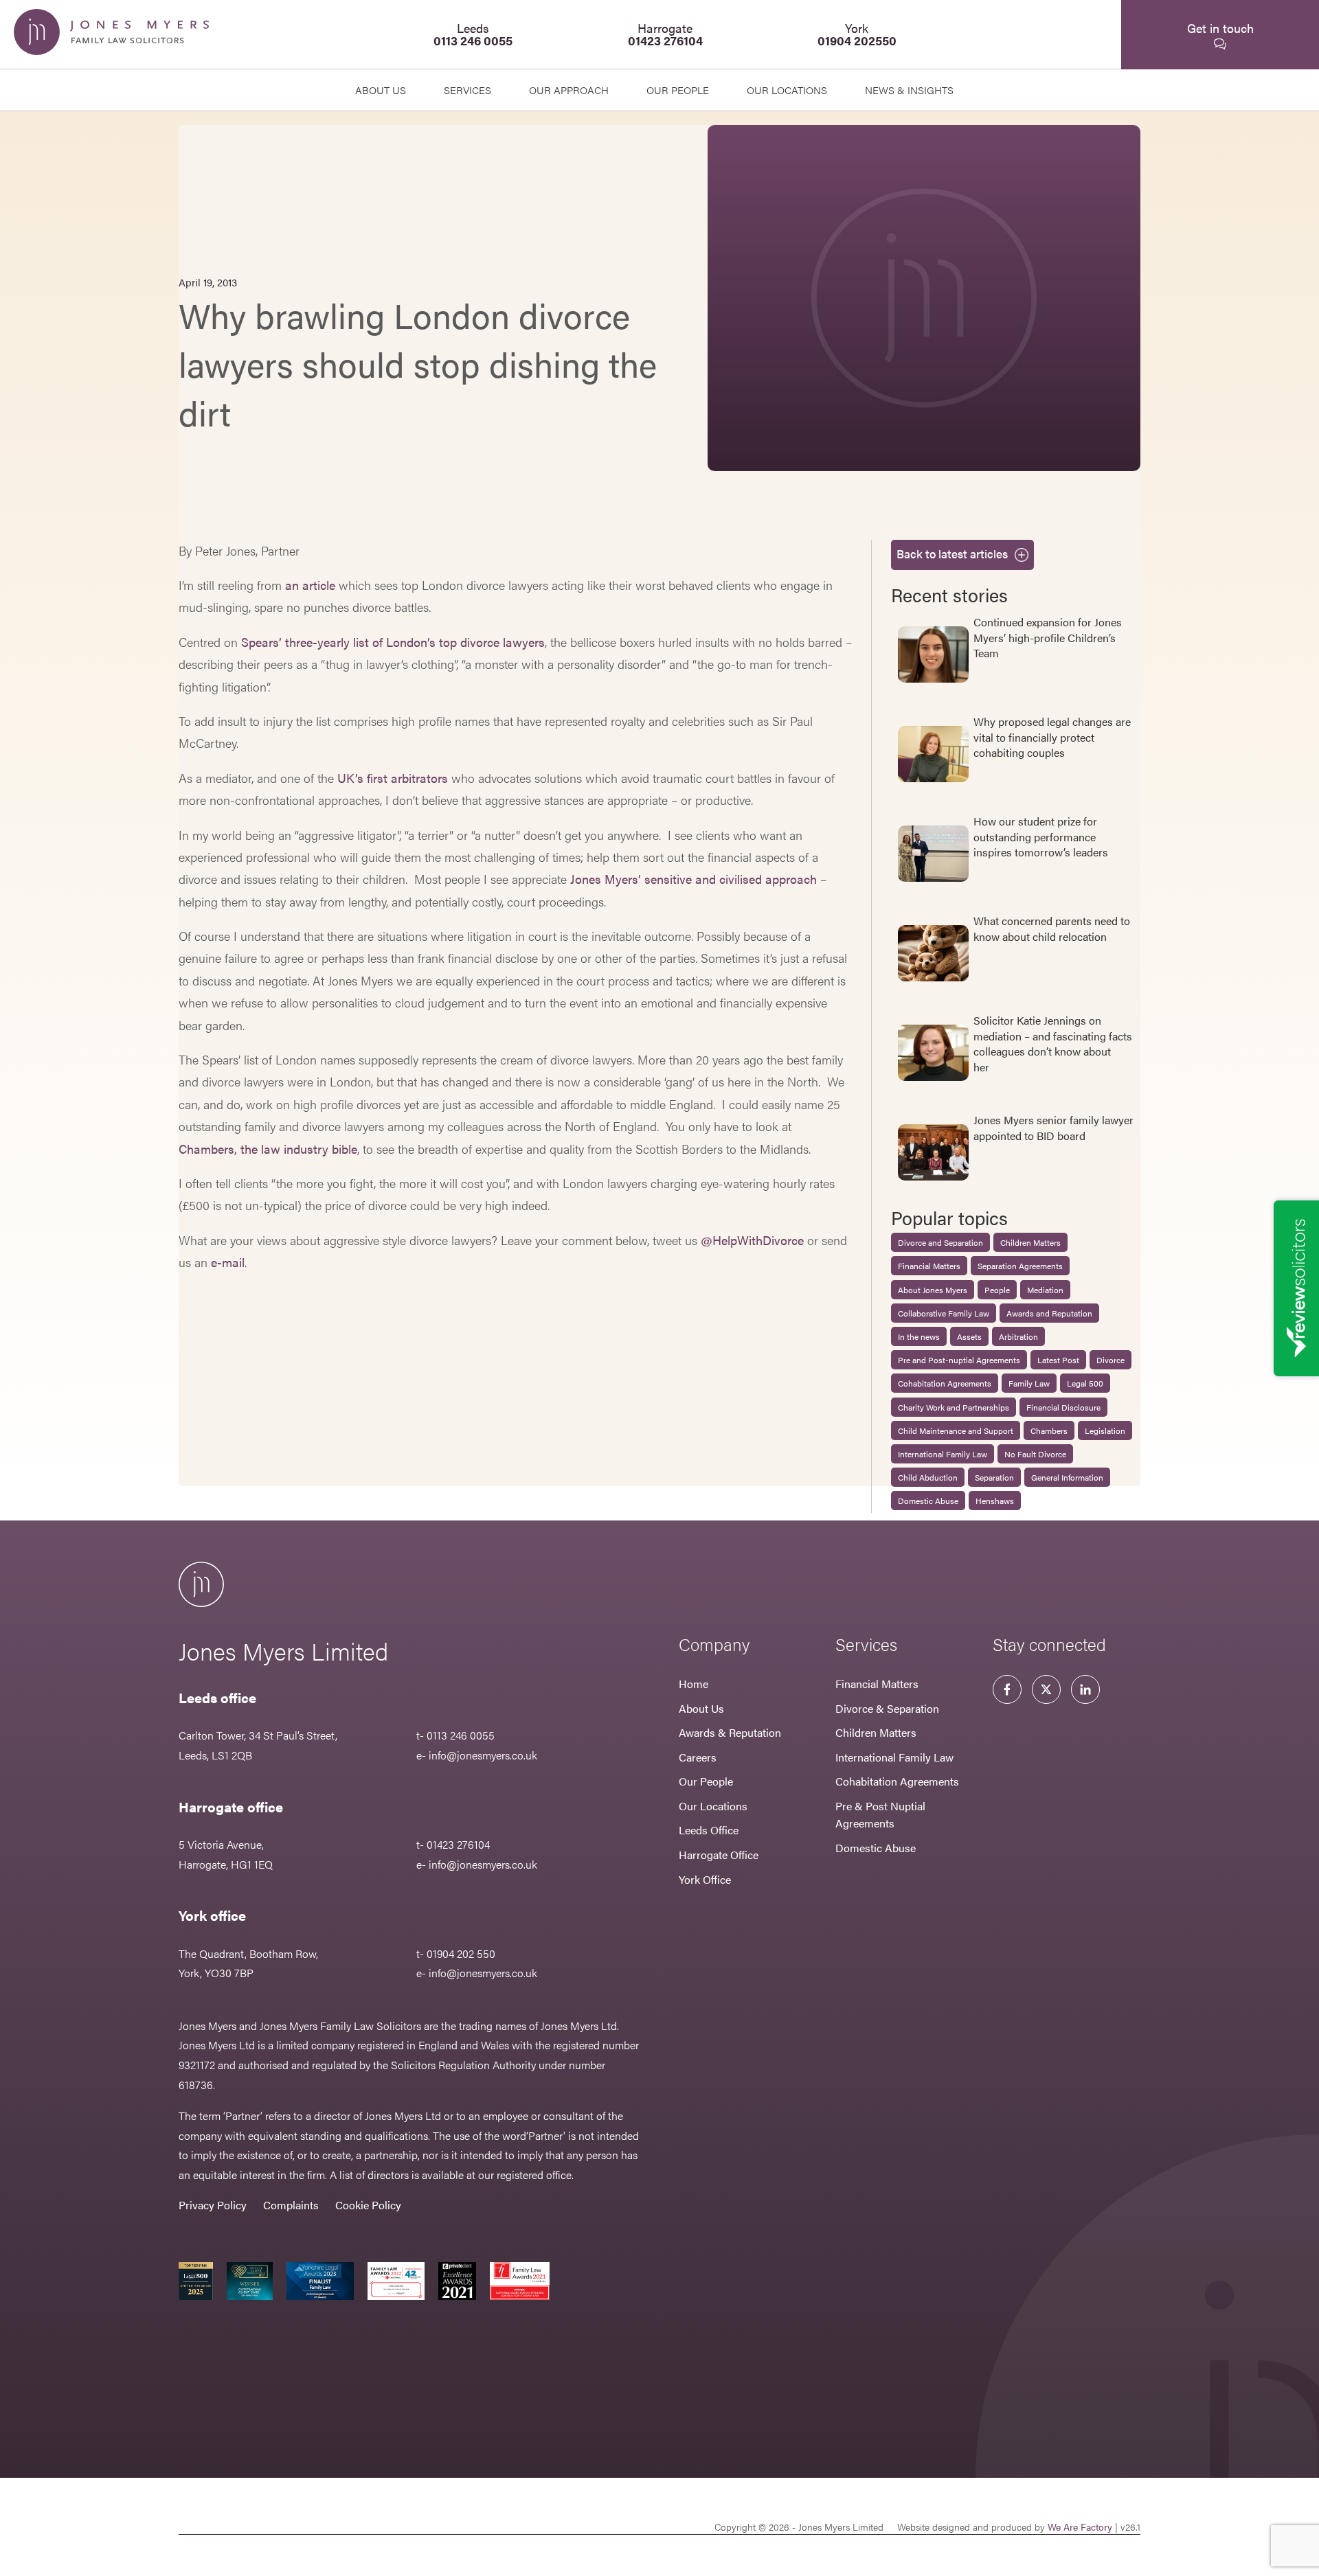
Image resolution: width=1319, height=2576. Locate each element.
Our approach (569, 90)
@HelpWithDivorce (752, 1240)
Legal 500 (1085, 1383)
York (857, 34)
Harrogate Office (719, 1855)
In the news (919, 1336)
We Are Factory (1080, 2527)
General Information (1067, 1477)
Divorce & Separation (887, 1708)
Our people (678, 90)
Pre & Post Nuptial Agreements (880, 1815)
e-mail (228, 1262)
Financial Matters (929, 1266)
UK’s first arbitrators (393, 778)
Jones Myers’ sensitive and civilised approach (694, 879)
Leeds (473, 34)
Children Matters (1030, 1242)
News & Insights (909, 90)
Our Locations (713, 1806)
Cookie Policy (368, 2205)
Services (467, 90)
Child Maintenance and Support (956, 1431)
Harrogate (665, 34)
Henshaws (995, 1501)
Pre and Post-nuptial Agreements (959, 1360)
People (997, 1290)
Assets (969, 1336)
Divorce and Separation (940, 1242)
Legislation (1105, 1431)
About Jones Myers (933, 1290)
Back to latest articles (952, 554)
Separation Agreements (1020, 1266)
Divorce (1111, 1360)
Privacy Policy (213, 2205)
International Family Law (943, 1454)
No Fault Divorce (1035, 1454)
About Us (381, 90)
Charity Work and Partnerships (954, 1407)
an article (310, 585)
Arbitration (1018, 1336)
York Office (705, 1879)
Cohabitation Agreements (945, 1383)
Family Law (1029, 1383)
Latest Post (1058, 1360)
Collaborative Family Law (944, 1313)
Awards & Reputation (730, 1732)
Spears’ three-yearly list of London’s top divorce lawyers (393, 642)
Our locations (787, 90)
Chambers (1049, 1431)
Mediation (1045, 1290)
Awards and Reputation (1049, 1313)
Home (694, 1684)
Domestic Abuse (928, 1501)
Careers (698, 1757)
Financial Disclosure (1063, 1407)
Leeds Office (709, 1830)
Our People (706, 1781)
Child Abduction (928, 1477)
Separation (994, 1477)
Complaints (291, 2205)
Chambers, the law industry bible (268, 1149)
